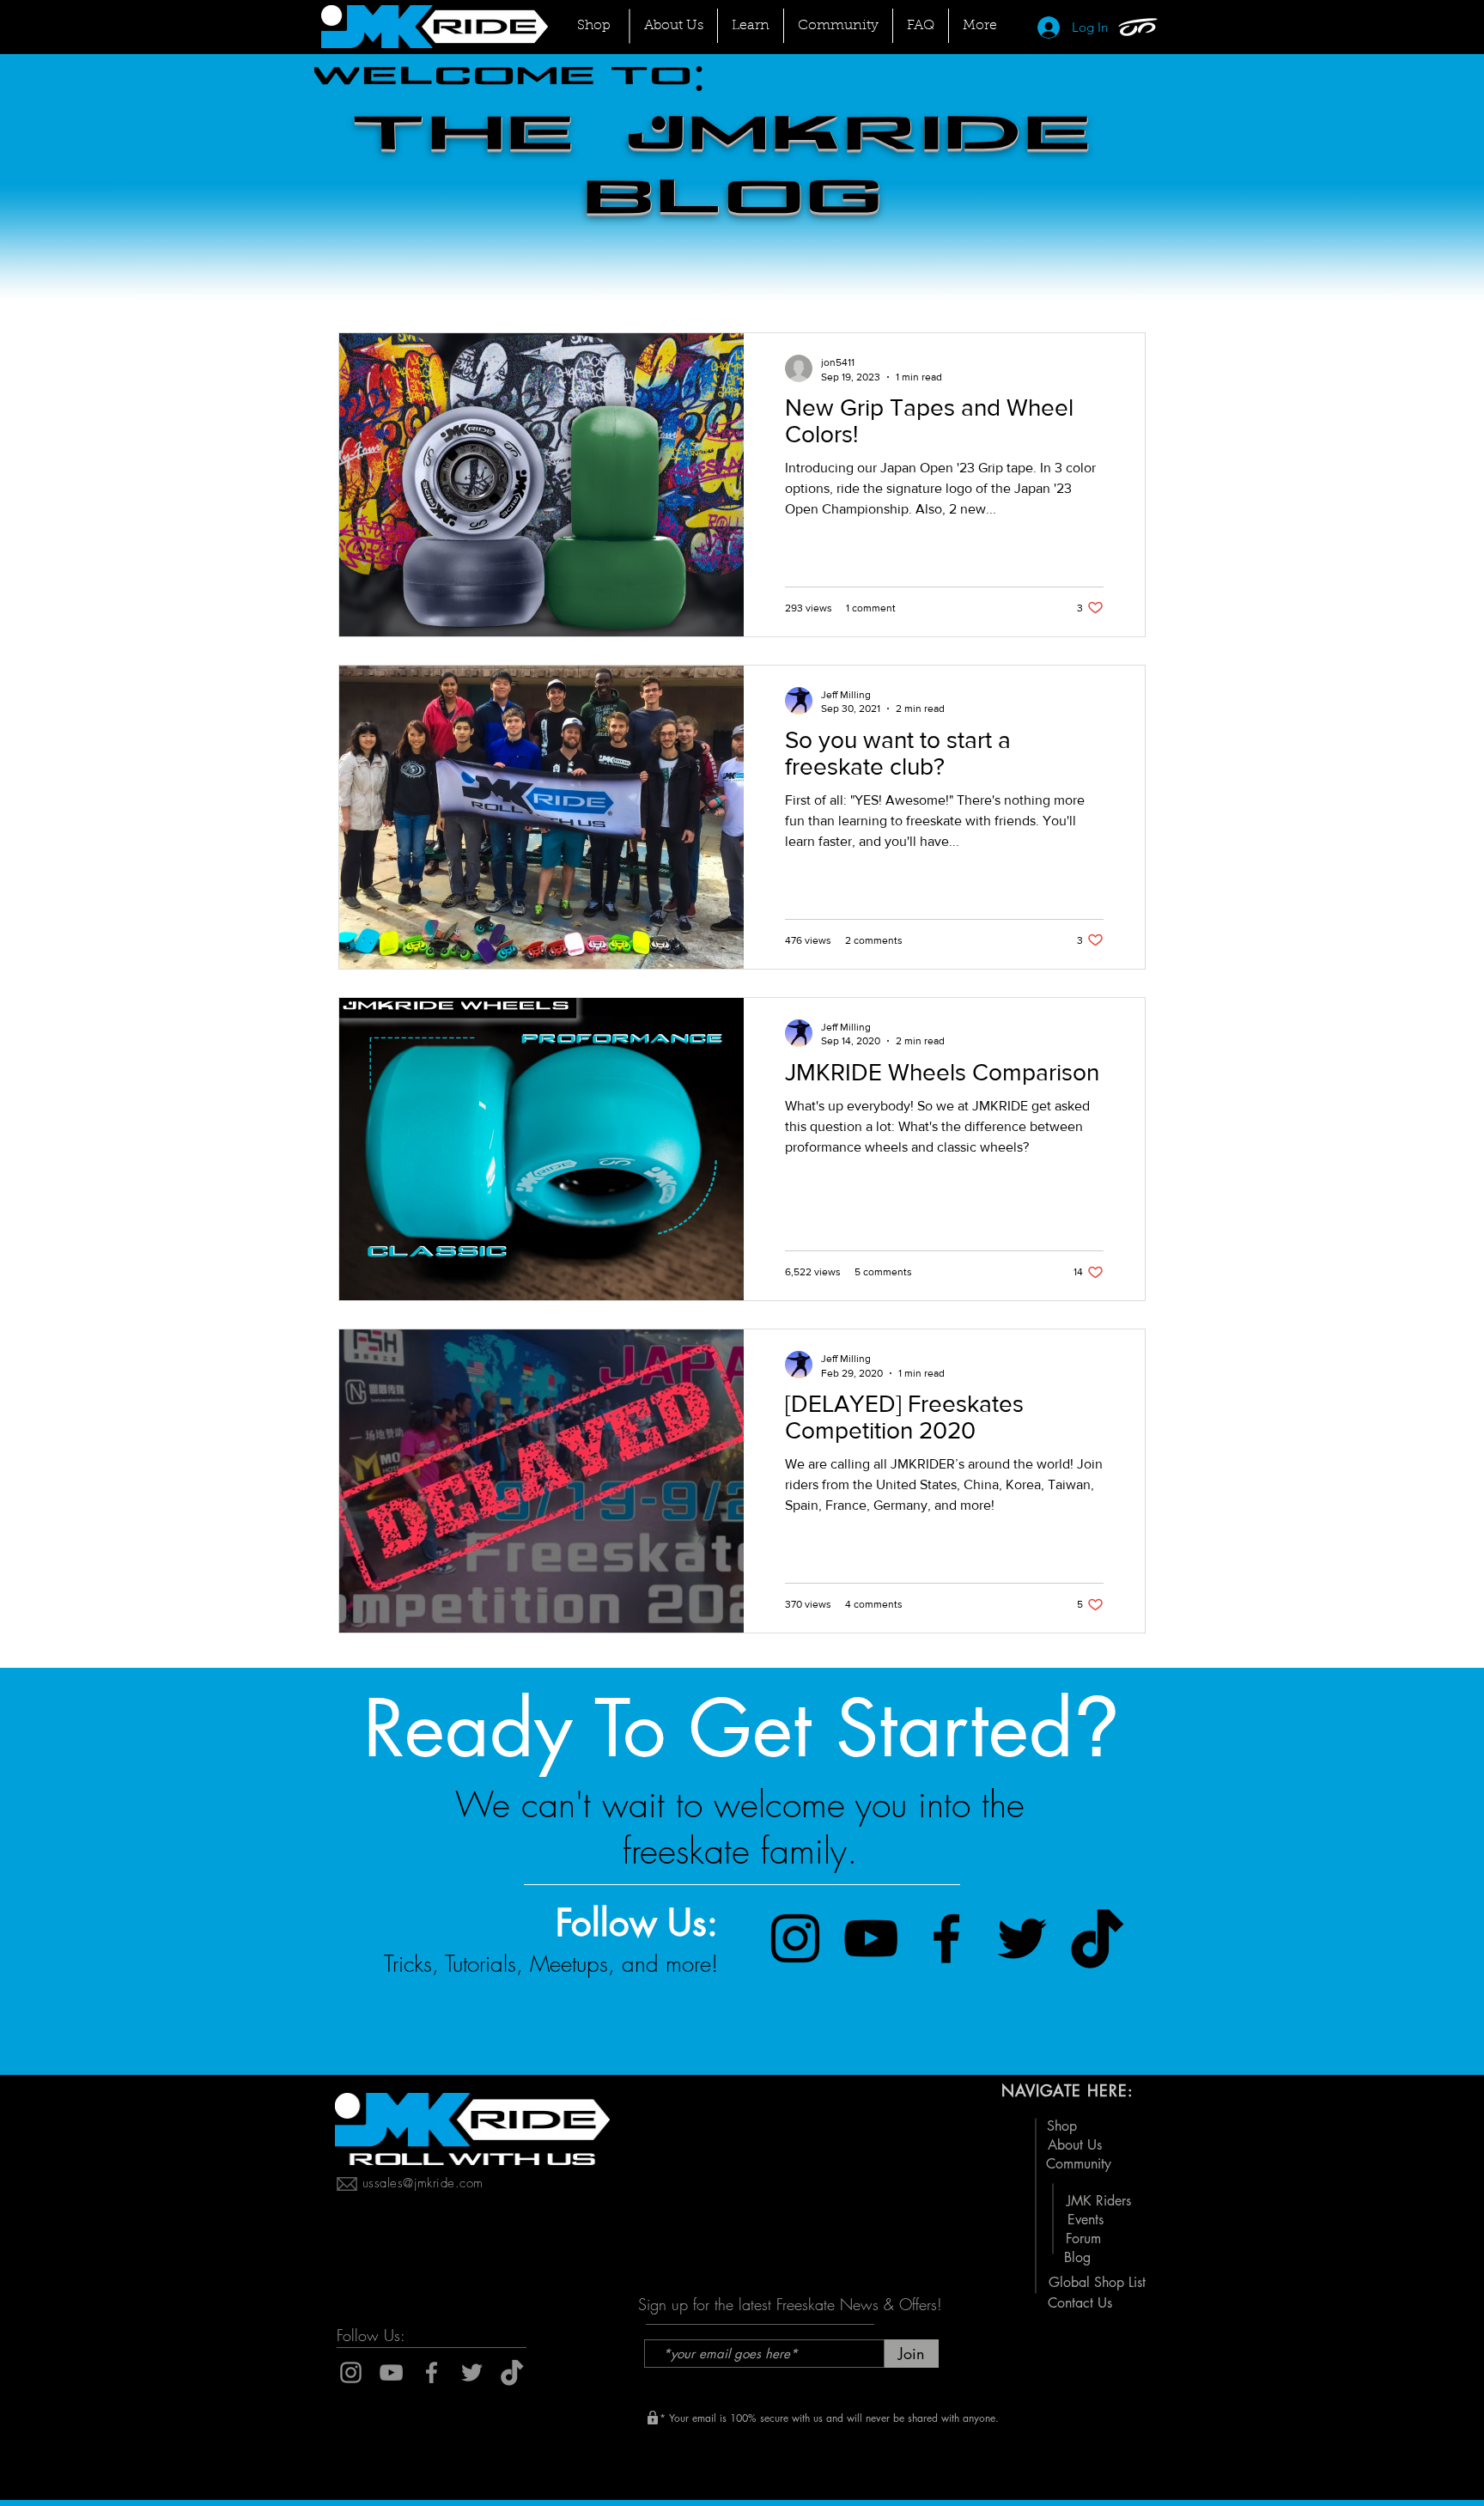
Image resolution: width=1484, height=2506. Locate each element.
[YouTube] (871, 1938)
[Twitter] (1022, 1938)
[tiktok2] (1098, 1938)
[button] (838, 26)
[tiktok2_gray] (512, 2372)
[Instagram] (795, 1938)
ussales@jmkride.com (423, 2183)
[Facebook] (946, 1938)
